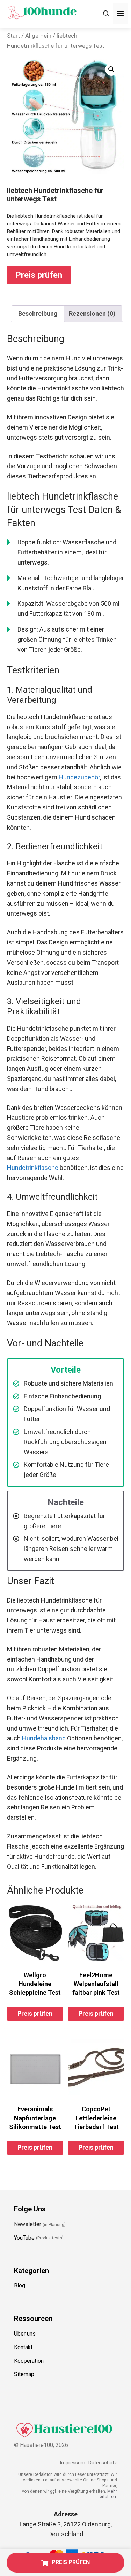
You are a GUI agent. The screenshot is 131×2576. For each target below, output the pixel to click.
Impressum (72, 2463)
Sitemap (24, 2374)
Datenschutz (103, 2463)
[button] (111, 69)
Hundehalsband (44, 1738)
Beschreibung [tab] (38, 313)
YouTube (24, 2238)
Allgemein (38, 36)
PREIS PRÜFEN (71, 2562)
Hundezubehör (79, 777)
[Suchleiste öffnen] (106, 14)
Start (13, 36)
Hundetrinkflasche (33, 1168)
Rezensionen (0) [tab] (92, 313)
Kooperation (29, 2361)
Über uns (25, 2334)
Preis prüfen (39, 275)
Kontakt (23, 2347)
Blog (20, 2286)
